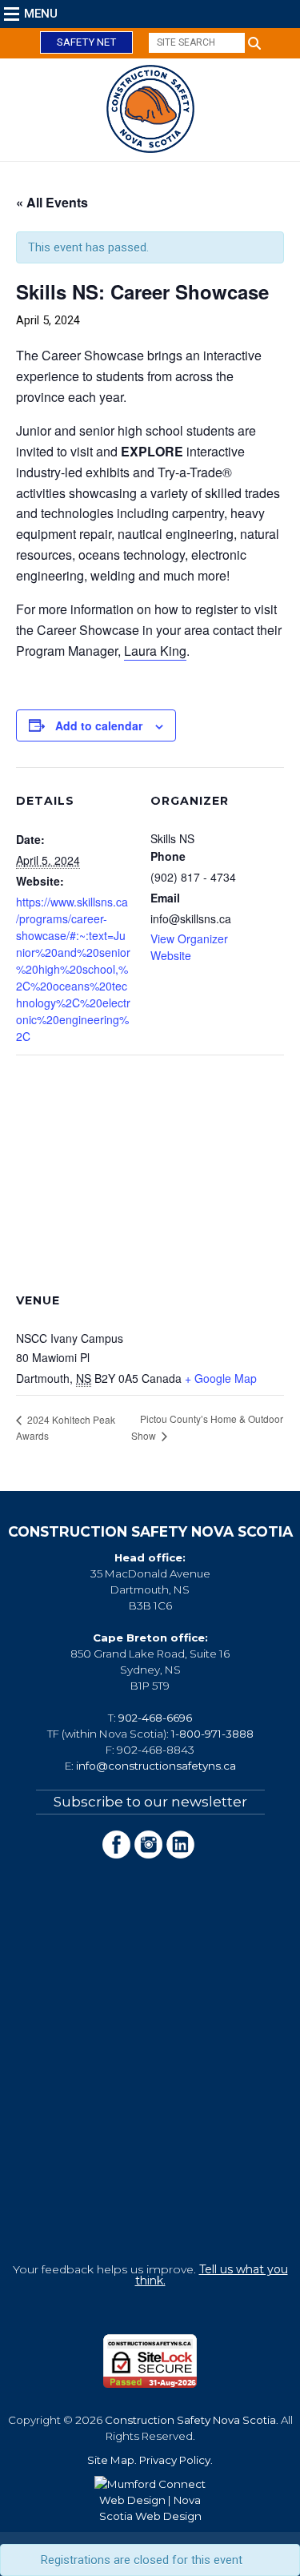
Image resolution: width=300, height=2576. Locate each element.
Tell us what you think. (212, 2275)
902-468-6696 (155, 1718)
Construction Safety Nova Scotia (190, 2420)
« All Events (52, 202)
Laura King (155, 651)
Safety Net (86, 42)
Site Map (111, 2460)
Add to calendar (99, 725)
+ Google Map (221, 1378)
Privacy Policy (175, 2460)
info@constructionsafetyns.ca (156, 1766)
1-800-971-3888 (212, 1734)
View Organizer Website (189, 947)
